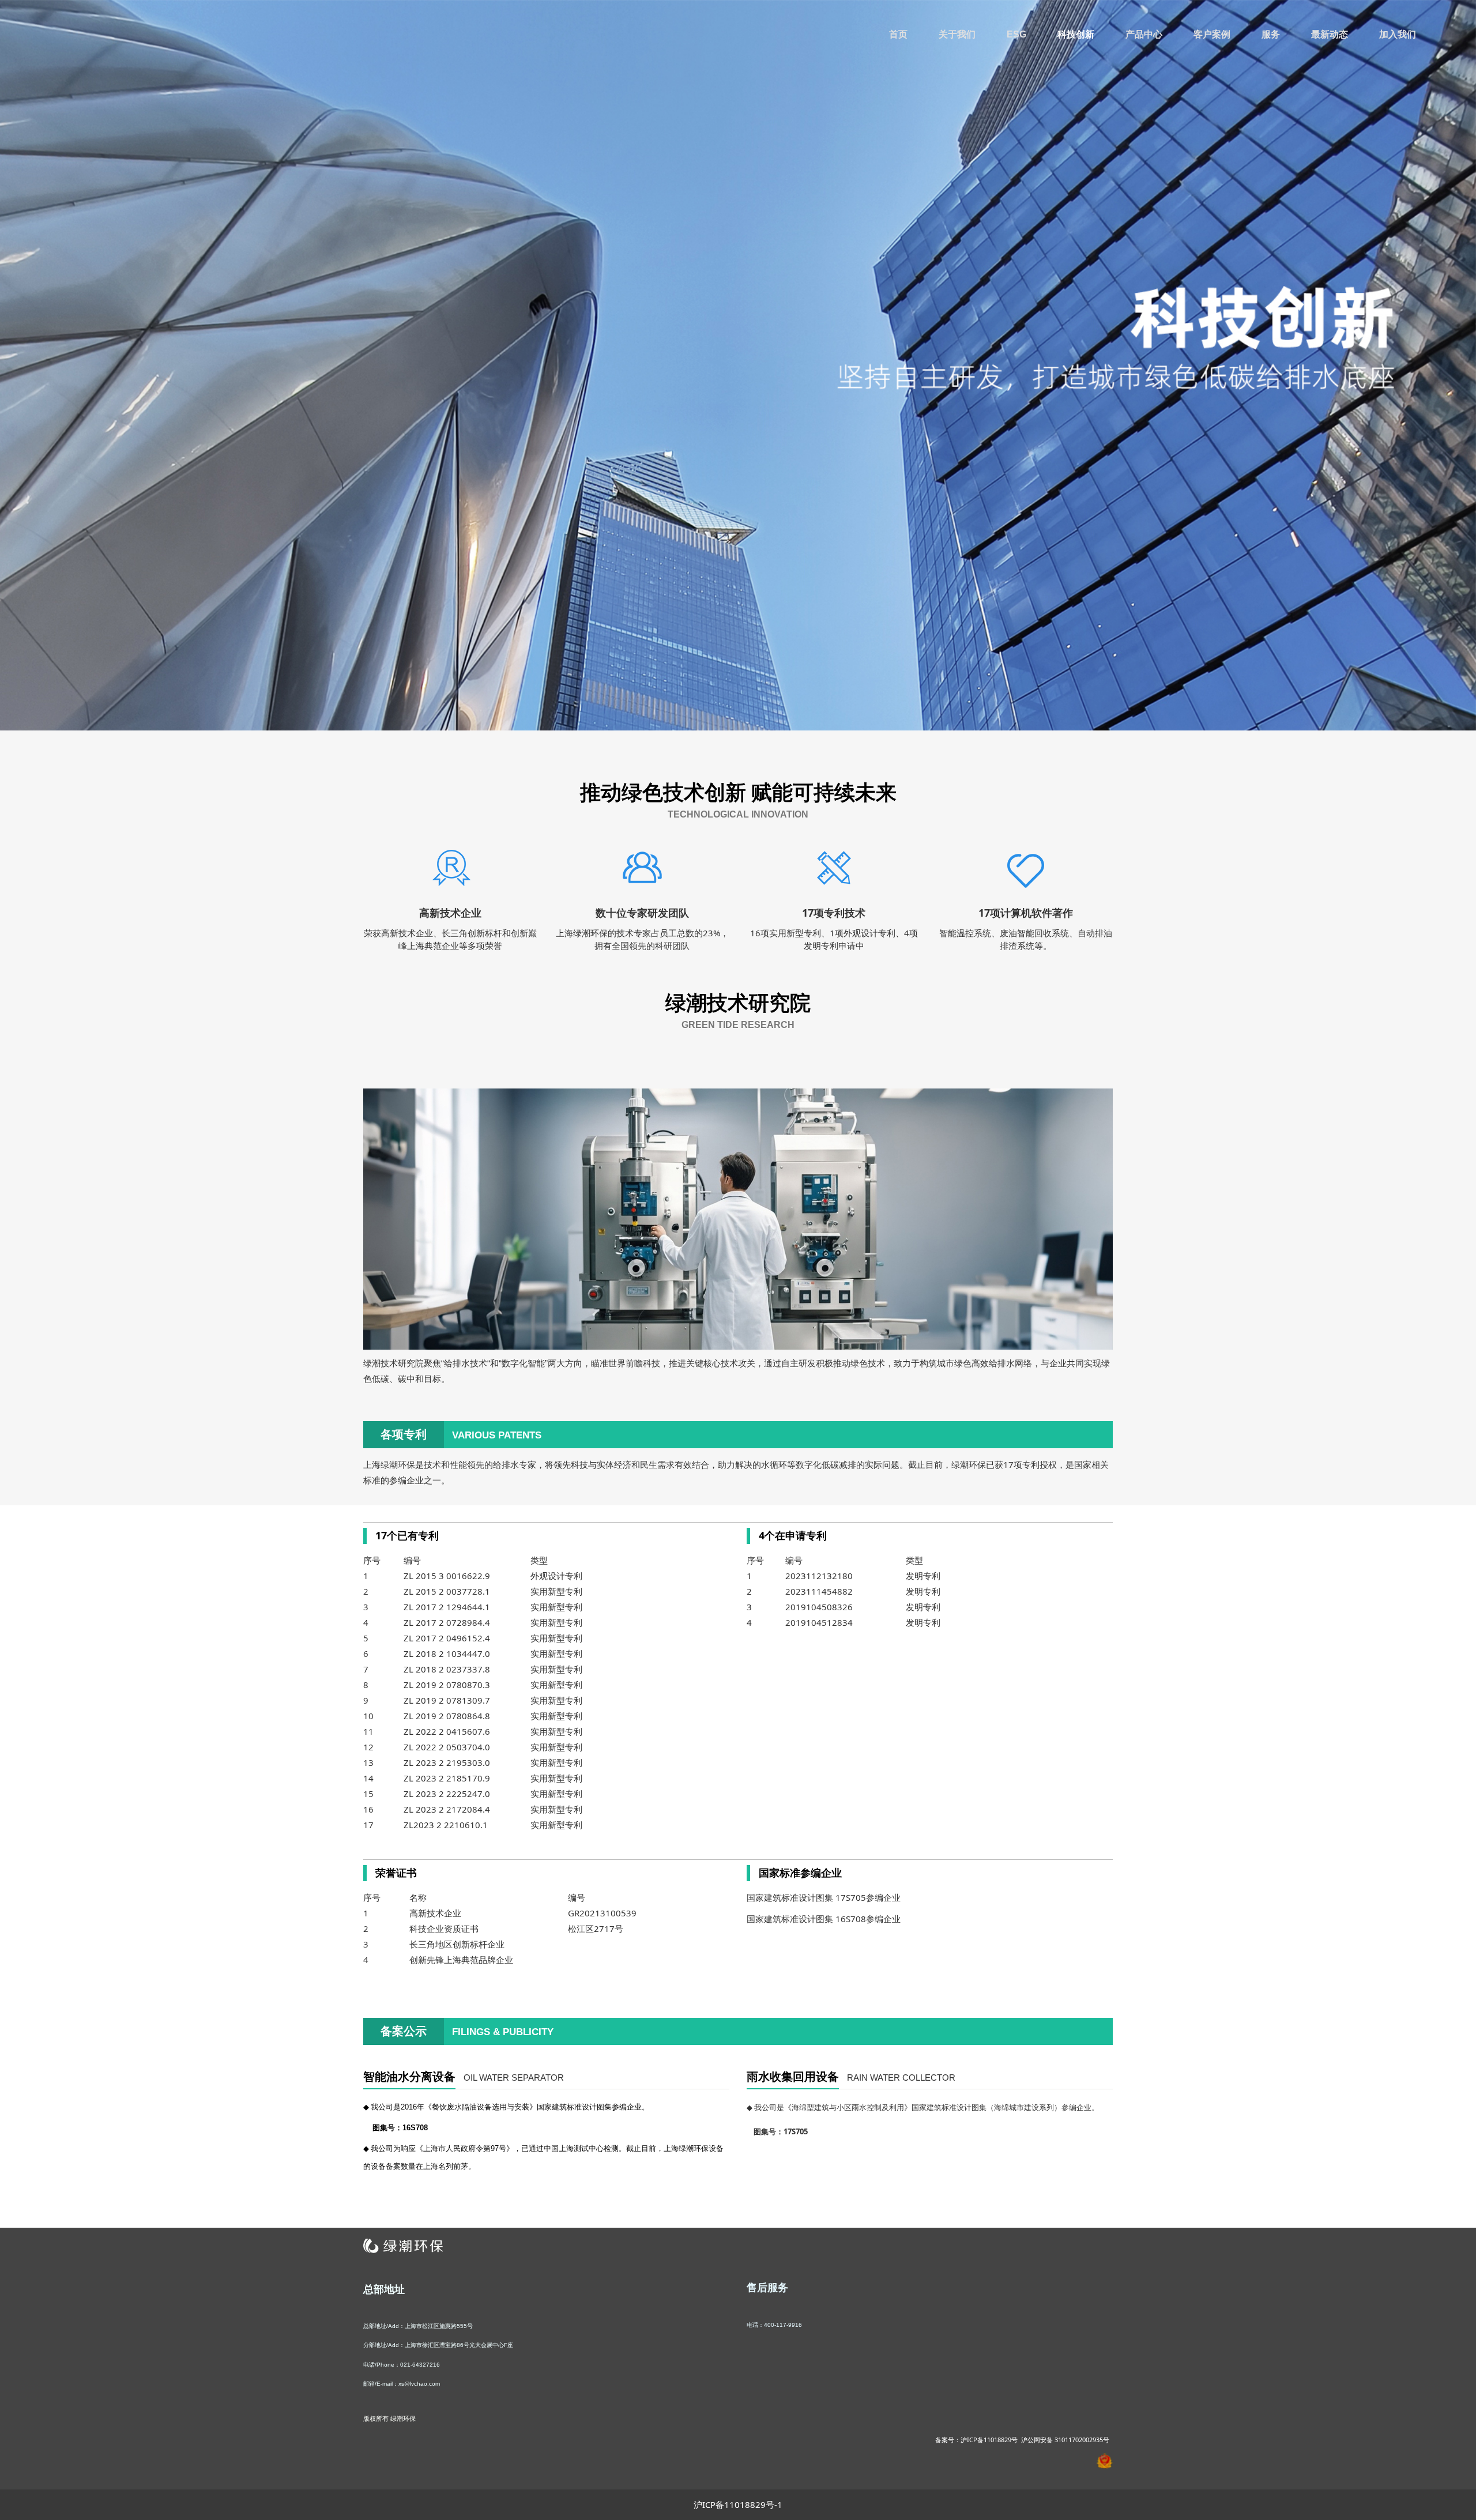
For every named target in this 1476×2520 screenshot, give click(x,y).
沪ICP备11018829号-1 (738, 2504)
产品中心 (1144, 34)
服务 (1271, 34)
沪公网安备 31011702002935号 (1065, 2440)
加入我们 (1398, 34)
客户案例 (1212, 34)
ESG (1016, 34)
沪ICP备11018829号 (989, 2440)
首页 (898, 34)
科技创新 (1076, 34)
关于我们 (957, 34)
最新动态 (1330, 34)
